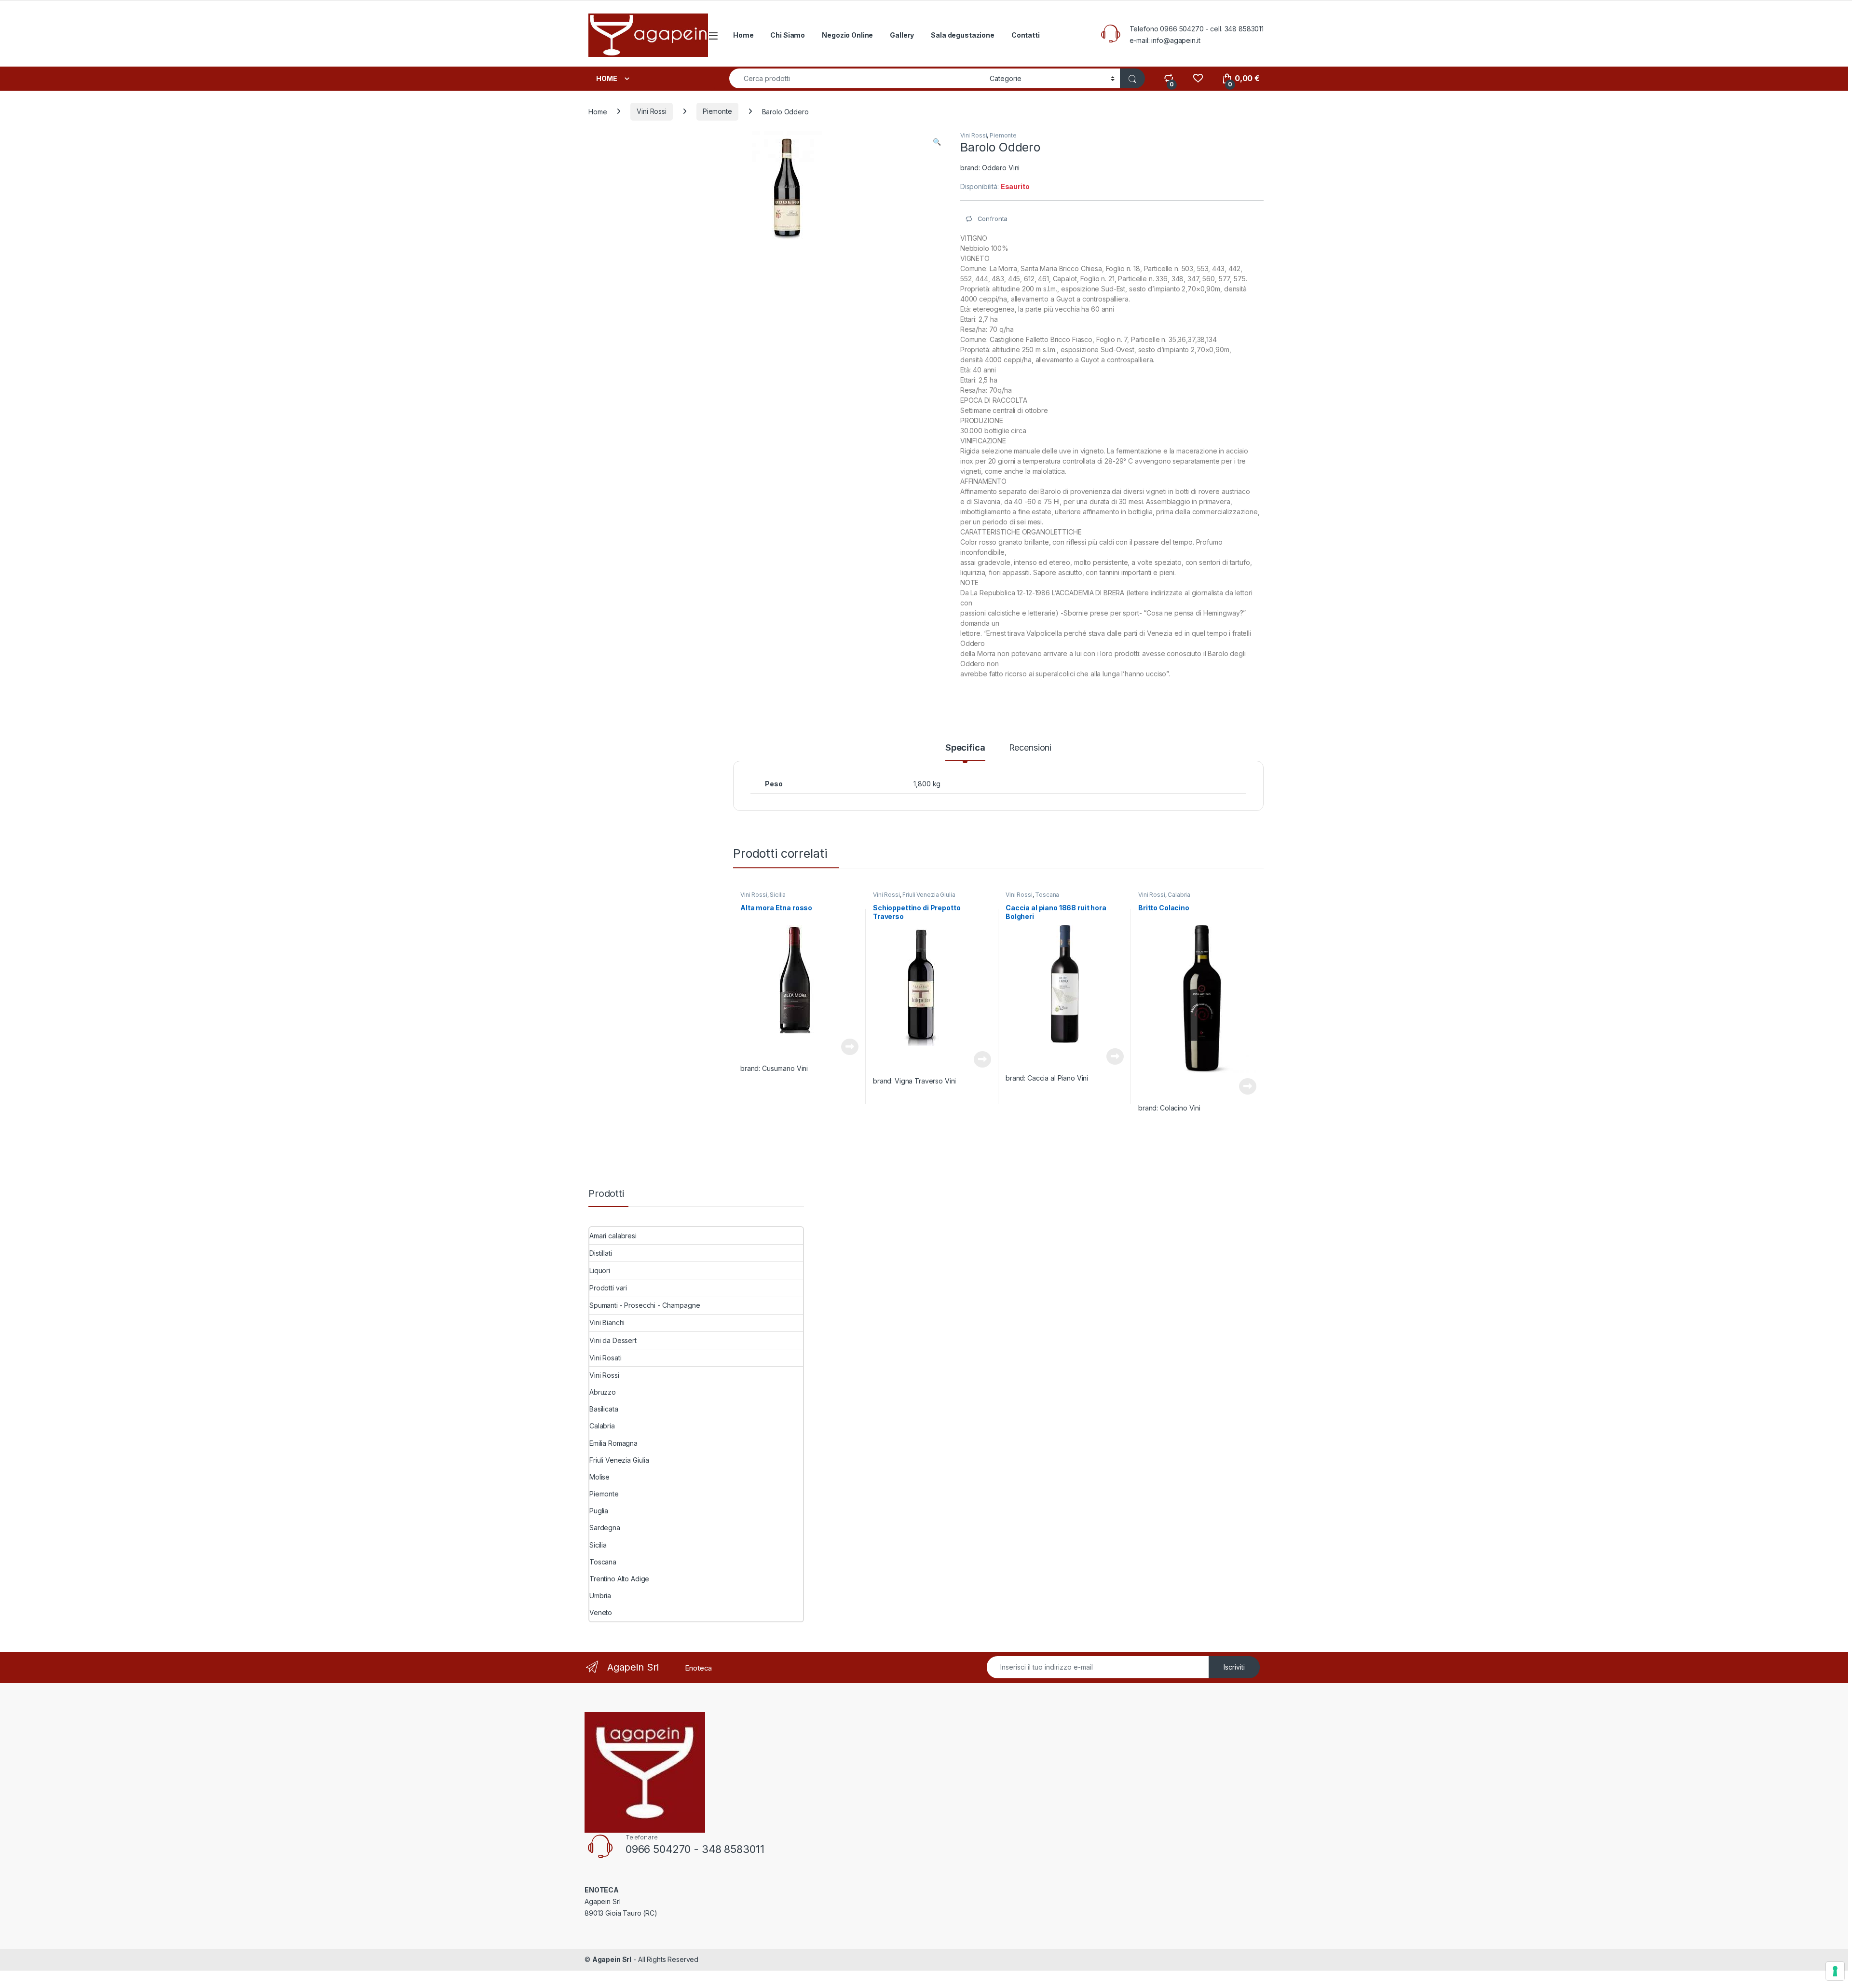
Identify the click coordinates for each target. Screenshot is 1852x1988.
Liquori (600, 1270)
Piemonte (717, 111)
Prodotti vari (608, 1288)
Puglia (599, 1511)
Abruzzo (603, 1392)
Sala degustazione (963, 35)
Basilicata (604, 1409)
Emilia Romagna (613, 1443)
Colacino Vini (1180, 1108)
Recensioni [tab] (1030, 748)
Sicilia (778, 895)
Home (743, 35)
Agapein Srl (612, 1959)
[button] (937, 142)
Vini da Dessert (613, 1340)
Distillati (601, 1253)
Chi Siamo (788, 35)
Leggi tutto (850, 1047)
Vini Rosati (605, 1358)
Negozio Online (847, 35)
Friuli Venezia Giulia (929, 895)
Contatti (1026, 35)
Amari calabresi (613, 1236)
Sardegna (605, 1528)
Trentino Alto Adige (619, 1579)
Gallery (902, 35)
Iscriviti (1234, 1667)
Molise (599, 1477)
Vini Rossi (652, 111)
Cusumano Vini (785, 1068)
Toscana (1047, 895)
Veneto (601, 1612)
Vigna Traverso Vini (925, 1081)
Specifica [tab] (965, 748)
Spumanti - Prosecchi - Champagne (645, 1305)
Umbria (600, 1596)
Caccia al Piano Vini (1058, 1078)
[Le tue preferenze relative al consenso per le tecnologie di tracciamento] (1835, 1971)
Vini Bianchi (607, 1323)
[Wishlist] (1198, 78)
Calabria (1179, 895)
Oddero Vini (1001, 168)
